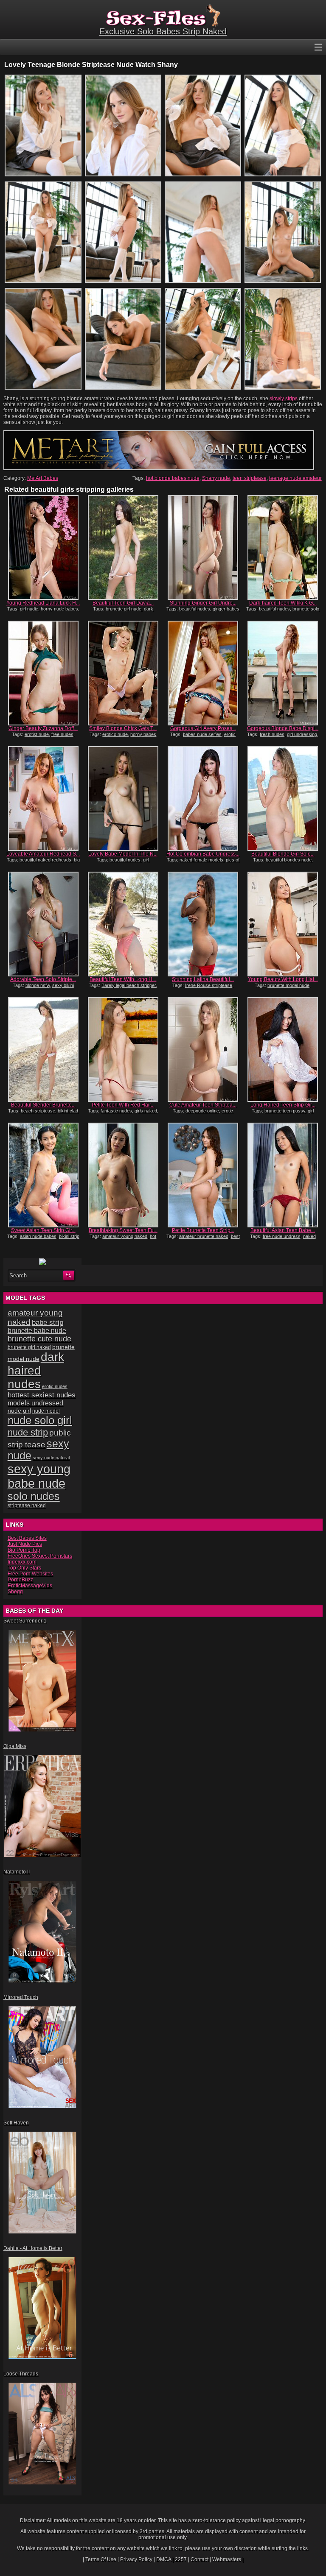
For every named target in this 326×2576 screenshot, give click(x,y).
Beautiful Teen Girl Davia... (123, 603)
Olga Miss (15, 1746)
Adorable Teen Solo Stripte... (43, 979)
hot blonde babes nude (173, 478)
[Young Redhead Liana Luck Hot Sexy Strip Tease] (43, 548)
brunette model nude (288, 985)
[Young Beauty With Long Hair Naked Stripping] (283, 924)
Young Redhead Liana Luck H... (43, 603)
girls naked (146, 1111)
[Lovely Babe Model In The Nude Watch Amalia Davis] (123, 799)
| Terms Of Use (100, 2559)
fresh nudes (272, 734)
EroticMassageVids (30, 1586)
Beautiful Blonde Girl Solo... (283, 854)
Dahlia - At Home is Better (33, 2248)
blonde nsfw (38, 985)
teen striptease (250, 478)
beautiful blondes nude (289, 860)
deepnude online (202, 1111)
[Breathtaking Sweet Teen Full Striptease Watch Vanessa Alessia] (123, 1175)
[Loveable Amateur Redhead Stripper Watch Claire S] (43, 799)
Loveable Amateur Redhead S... (43, 854)
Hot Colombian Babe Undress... (203, 854)
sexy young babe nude (39, 1476)
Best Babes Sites (27, 1538)
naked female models (201, 860)
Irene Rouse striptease (209, 985)
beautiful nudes (195, 609)
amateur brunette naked (204, 1236)
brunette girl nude (124, 609)
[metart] (159, 468)
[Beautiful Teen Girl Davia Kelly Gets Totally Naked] (123, 548)
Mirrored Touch (21, 1997)
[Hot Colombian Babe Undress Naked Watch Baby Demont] (203, 799)
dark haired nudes (36, 1370)
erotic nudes (55, 1386)
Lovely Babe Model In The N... (123, 854)
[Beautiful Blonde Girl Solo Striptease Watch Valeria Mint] (283, 799)
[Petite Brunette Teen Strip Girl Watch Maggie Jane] (203, 1175)
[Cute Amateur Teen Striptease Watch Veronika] (203, 1050)
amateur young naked (125, 1236)
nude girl (19, 1411)
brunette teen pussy (285, 1111)
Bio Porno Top (24, 1550)
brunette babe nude (37, 1331)
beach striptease (38, 1111)
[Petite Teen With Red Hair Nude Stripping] (123, 1050)
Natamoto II (17, 1872)
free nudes (62, 734)
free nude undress (282, 1236)
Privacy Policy (136, 2559)
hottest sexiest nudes (42, 1395)
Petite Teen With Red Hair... (123, 1105)
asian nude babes (38, 1236)
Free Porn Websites (30, 1574)
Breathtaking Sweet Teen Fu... (123, 1230)
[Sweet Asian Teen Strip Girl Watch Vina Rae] (43, 1175)
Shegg (15, 1592)
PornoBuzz (20, 1580)
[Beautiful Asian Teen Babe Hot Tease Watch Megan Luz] (283, 1175)
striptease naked (27, 1505)
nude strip (28, 1432)
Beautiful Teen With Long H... (123, 979)
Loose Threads (21, 2374)
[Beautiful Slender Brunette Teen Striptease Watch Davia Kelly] (43, 1050)
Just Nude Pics (25, 1544)
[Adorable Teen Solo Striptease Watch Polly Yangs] (43, 924)
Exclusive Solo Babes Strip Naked (163, 31)
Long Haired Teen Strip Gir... (283, 1105)
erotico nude (115, 734)
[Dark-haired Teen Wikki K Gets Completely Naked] (283, 548)
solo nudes (34, 1496)
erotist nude (37, 734)
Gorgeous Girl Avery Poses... (203, 728)
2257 (181, 2559)
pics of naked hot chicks (206, 862)
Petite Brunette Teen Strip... (203, 1230)
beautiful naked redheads (45, 860)
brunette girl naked (29, 1347)
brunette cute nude (39, 1339)
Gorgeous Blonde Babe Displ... (283, 728)
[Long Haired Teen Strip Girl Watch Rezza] (283, 1050)
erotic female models (207, 737)
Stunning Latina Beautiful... (203, 979)
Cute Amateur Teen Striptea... (203, 1105)
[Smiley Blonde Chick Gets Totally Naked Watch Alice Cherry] (123, 673)
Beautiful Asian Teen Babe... (283, 1230)
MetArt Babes (43, 478)
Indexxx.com (22, 1562)
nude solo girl (40, 1420)
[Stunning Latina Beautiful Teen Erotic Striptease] (203, 924)
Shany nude (216, 478)
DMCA (164, 2559)
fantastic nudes (116, 1111)
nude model (46, 1411)
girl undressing (302, 734)
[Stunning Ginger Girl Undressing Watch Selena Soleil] (203, 548)
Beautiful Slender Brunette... (43, 1105)
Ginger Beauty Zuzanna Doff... (43, 728)
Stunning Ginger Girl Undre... (203, 603)
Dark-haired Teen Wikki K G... (283, 603)
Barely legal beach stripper (129, 985)
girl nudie (29, 609)
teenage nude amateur (295, 478)
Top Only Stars (24, 1568)
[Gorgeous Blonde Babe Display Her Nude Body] (283, 673)
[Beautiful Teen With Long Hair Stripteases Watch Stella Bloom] (123, 924)
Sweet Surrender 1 (25, 1621)
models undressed (35, 1403)
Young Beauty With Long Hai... (283, 979)
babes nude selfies (202, 734)
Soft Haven (16, 2123)
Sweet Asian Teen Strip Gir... (43, 1230)
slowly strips (284, 399)
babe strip (48, 1323)
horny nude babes (59, 609)
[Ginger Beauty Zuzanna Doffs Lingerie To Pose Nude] (43, 673)
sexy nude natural (51, 1458)
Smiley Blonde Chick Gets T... (123, 728)
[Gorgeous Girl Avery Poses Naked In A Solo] (203, 673)
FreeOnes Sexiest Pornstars (40, 1556)
